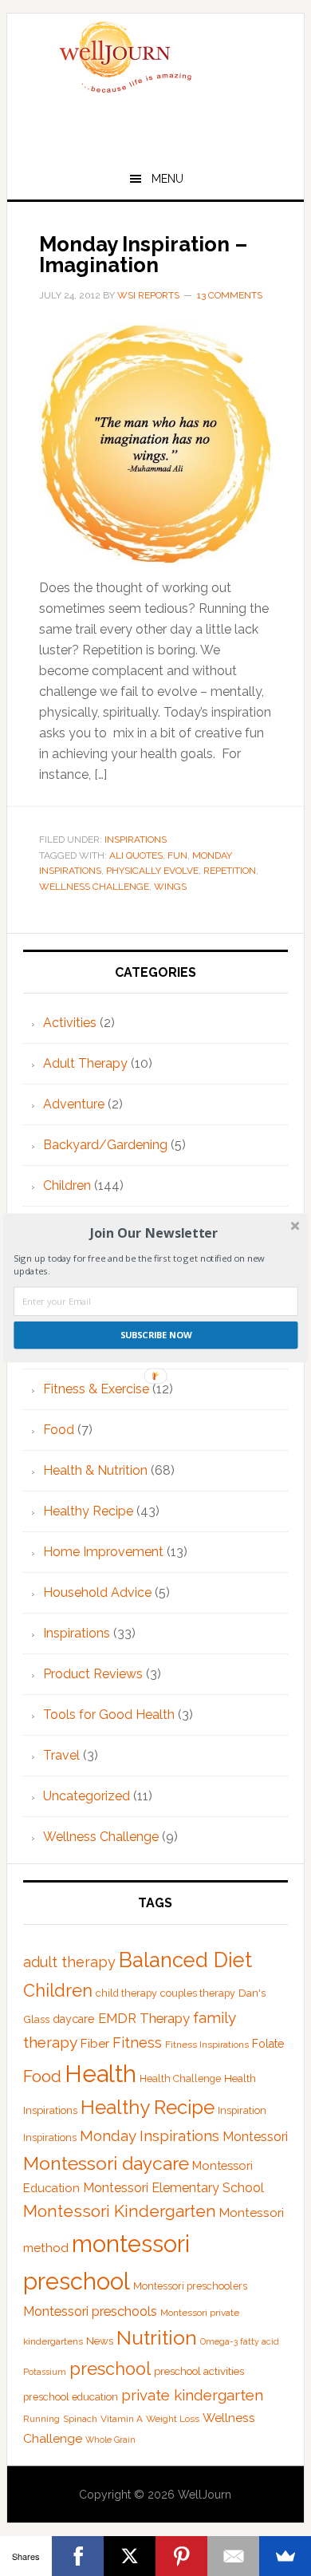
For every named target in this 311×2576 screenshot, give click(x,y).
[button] (154, 1233)
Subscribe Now (156, 1335)
